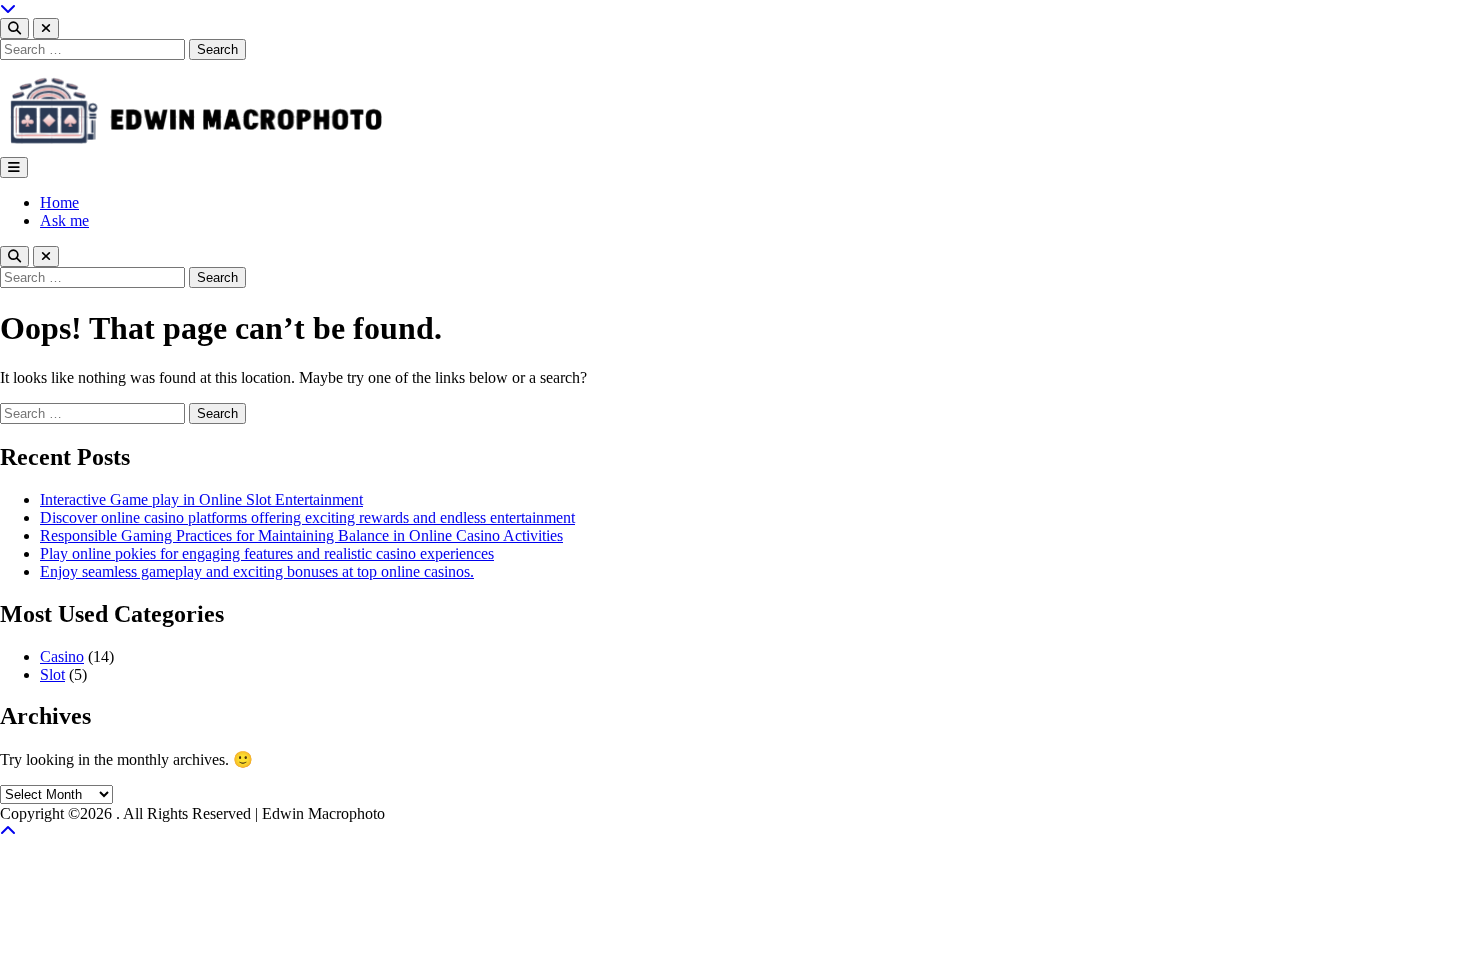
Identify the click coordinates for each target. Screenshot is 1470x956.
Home (59, 202)
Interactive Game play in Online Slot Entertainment (201, 499)
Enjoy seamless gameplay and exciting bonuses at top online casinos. (257, 571)
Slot (52, 674)
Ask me (64, 220)
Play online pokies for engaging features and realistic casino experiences (267, 553)
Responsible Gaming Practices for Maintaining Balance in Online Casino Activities (301, 535)
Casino (62, 656)
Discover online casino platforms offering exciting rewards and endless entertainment (307, 517)
